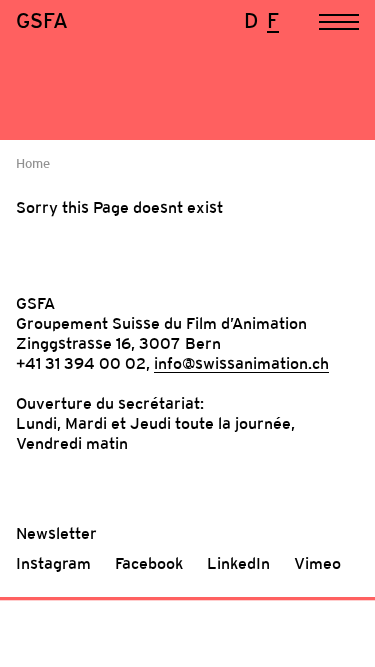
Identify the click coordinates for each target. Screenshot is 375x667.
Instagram (53, 563)
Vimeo (317, 563)
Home (33, 163)
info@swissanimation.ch (241, 363)
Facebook (149, 563)
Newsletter (56, 533)
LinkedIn (238, 563)
